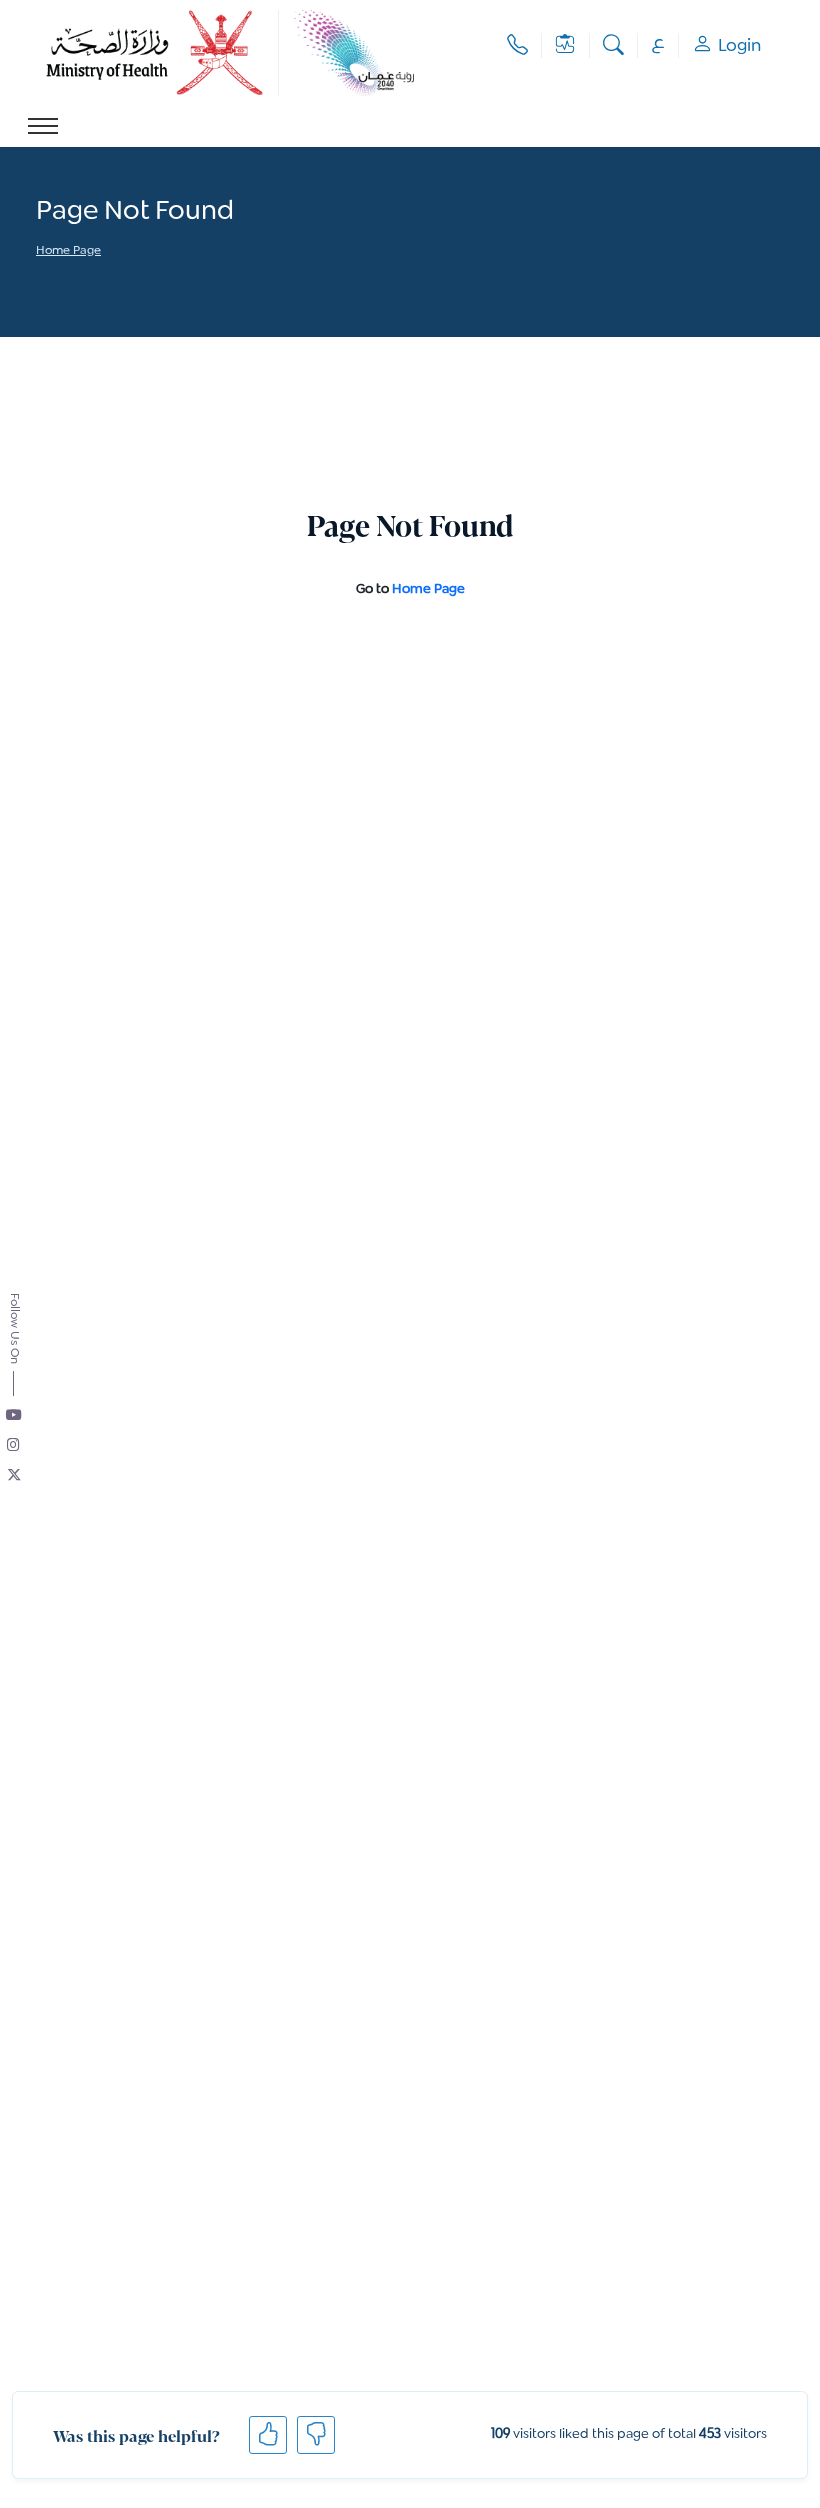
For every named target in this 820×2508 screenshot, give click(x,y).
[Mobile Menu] (43, 126)
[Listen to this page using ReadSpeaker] (37, 279)
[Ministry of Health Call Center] (517, 45)
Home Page (68, 251)
